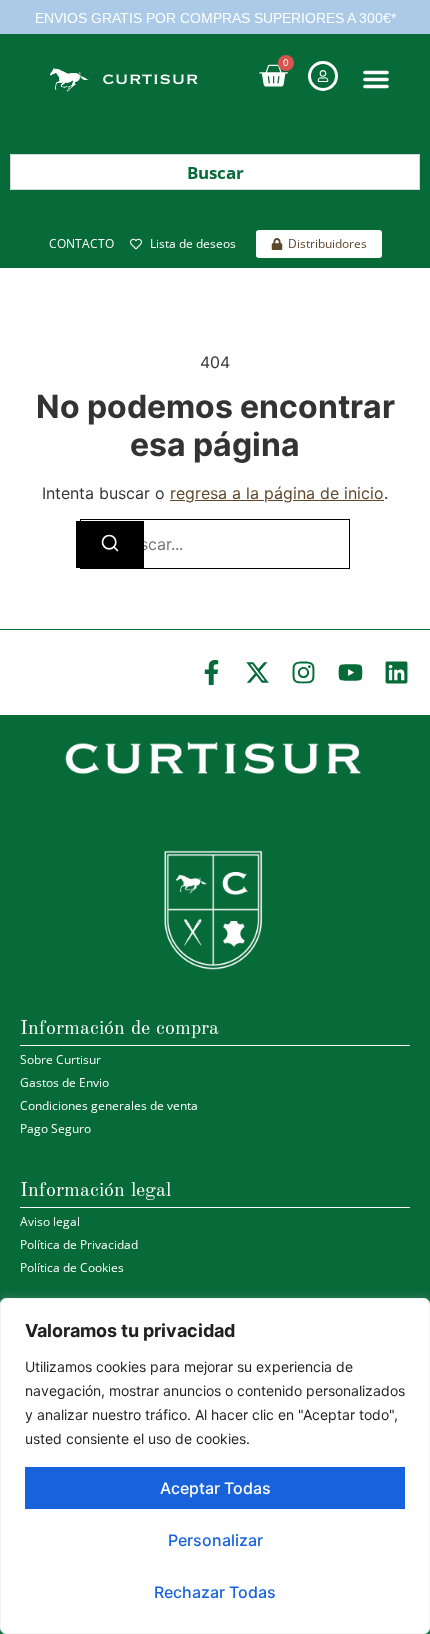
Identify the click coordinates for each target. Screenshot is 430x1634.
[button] (376, 79)
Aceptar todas (215, 1488)
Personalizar (215, 1540)
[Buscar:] (215, 544)
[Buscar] (110, 544)
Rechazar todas (215, 1592)
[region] (215, 1466)
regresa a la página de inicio (277, 493)
